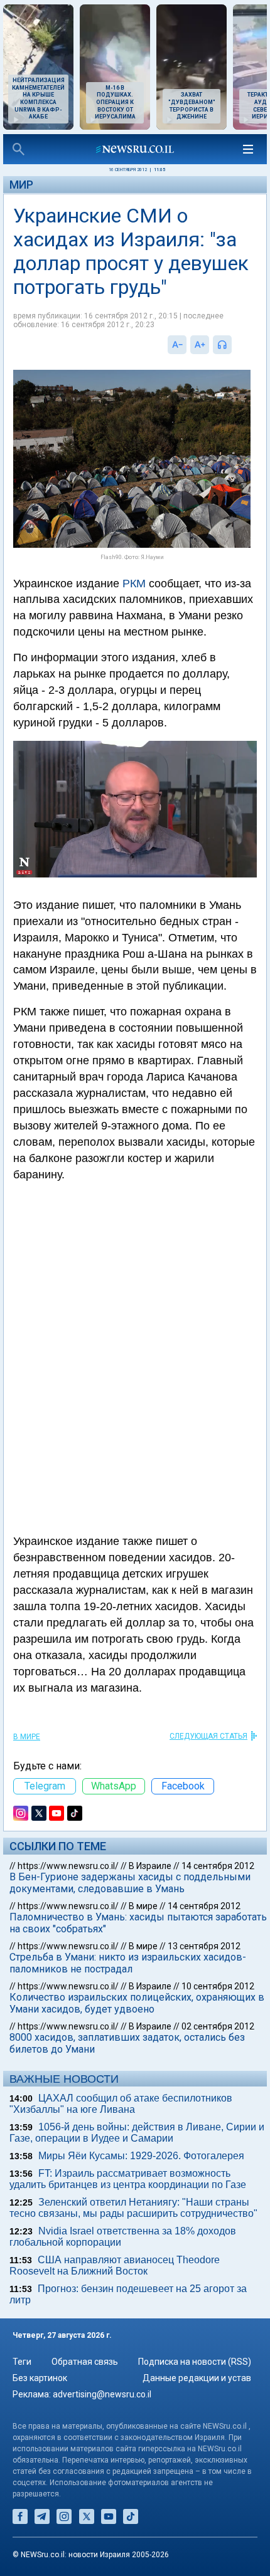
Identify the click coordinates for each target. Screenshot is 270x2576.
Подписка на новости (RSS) (195, 2362)
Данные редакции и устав (197, 2378)
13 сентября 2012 (204, 1946)
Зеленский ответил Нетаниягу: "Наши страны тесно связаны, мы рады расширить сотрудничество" (133, 2208)
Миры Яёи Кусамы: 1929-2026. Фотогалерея (141, 2156)
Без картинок (40, 2378)
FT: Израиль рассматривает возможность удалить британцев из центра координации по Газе (128, 2179)
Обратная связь (85, 2362)
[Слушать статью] (235, 345)
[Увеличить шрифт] (200, 345)
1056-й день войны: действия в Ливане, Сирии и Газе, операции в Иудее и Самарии (137, 2133)
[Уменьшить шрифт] (177, 345)
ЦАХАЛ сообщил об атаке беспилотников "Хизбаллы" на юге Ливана (121, 2104)
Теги (22, 2362)
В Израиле (150, 1866)
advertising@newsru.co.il (102, 2394)
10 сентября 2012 (218, 1986)
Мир (21, 185)
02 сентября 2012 (218, 2026)
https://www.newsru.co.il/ (68, 1866)
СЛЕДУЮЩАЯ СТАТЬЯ (208, 1736)
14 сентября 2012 (218, 1866)
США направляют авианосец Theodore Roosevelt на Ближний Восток (115, 2265)
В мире (27, 1737)
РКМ (134, 584)
